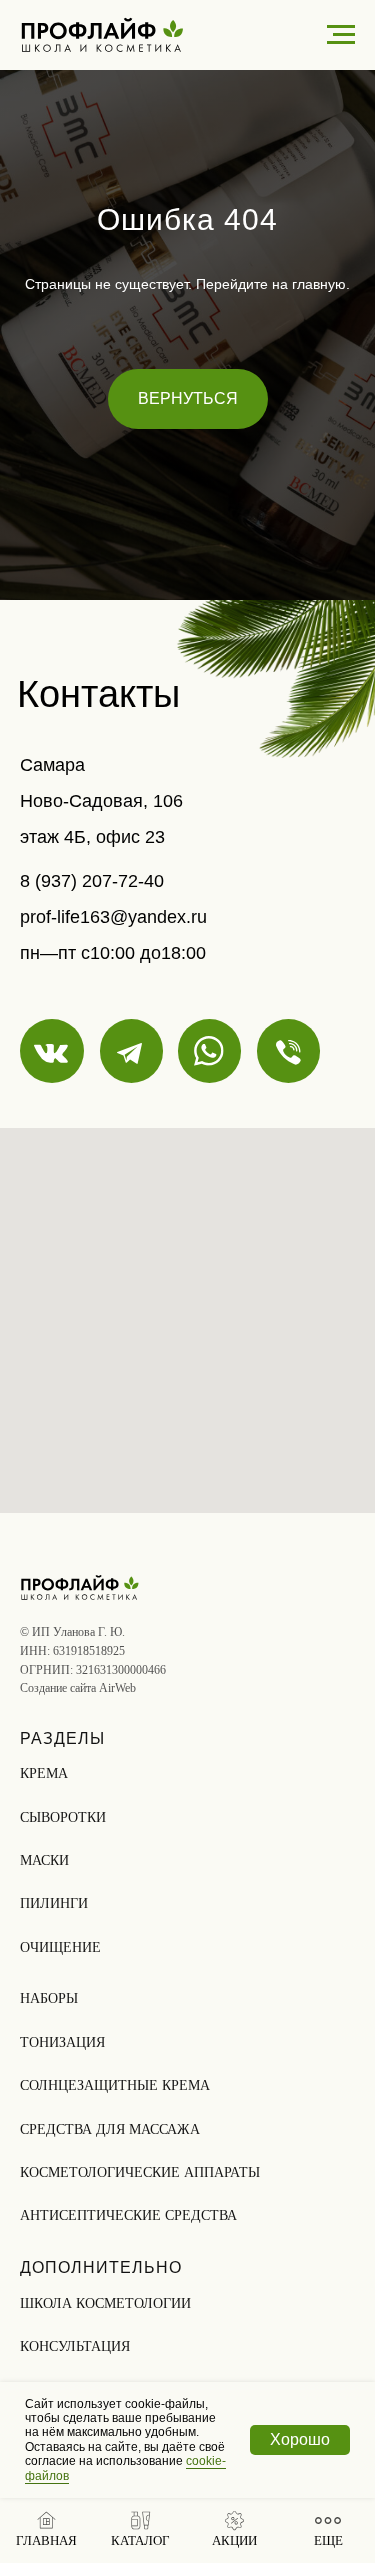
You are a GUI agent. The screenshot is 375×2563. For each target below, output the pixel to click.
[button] (140, 2529)
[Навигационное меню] (341, 35)
